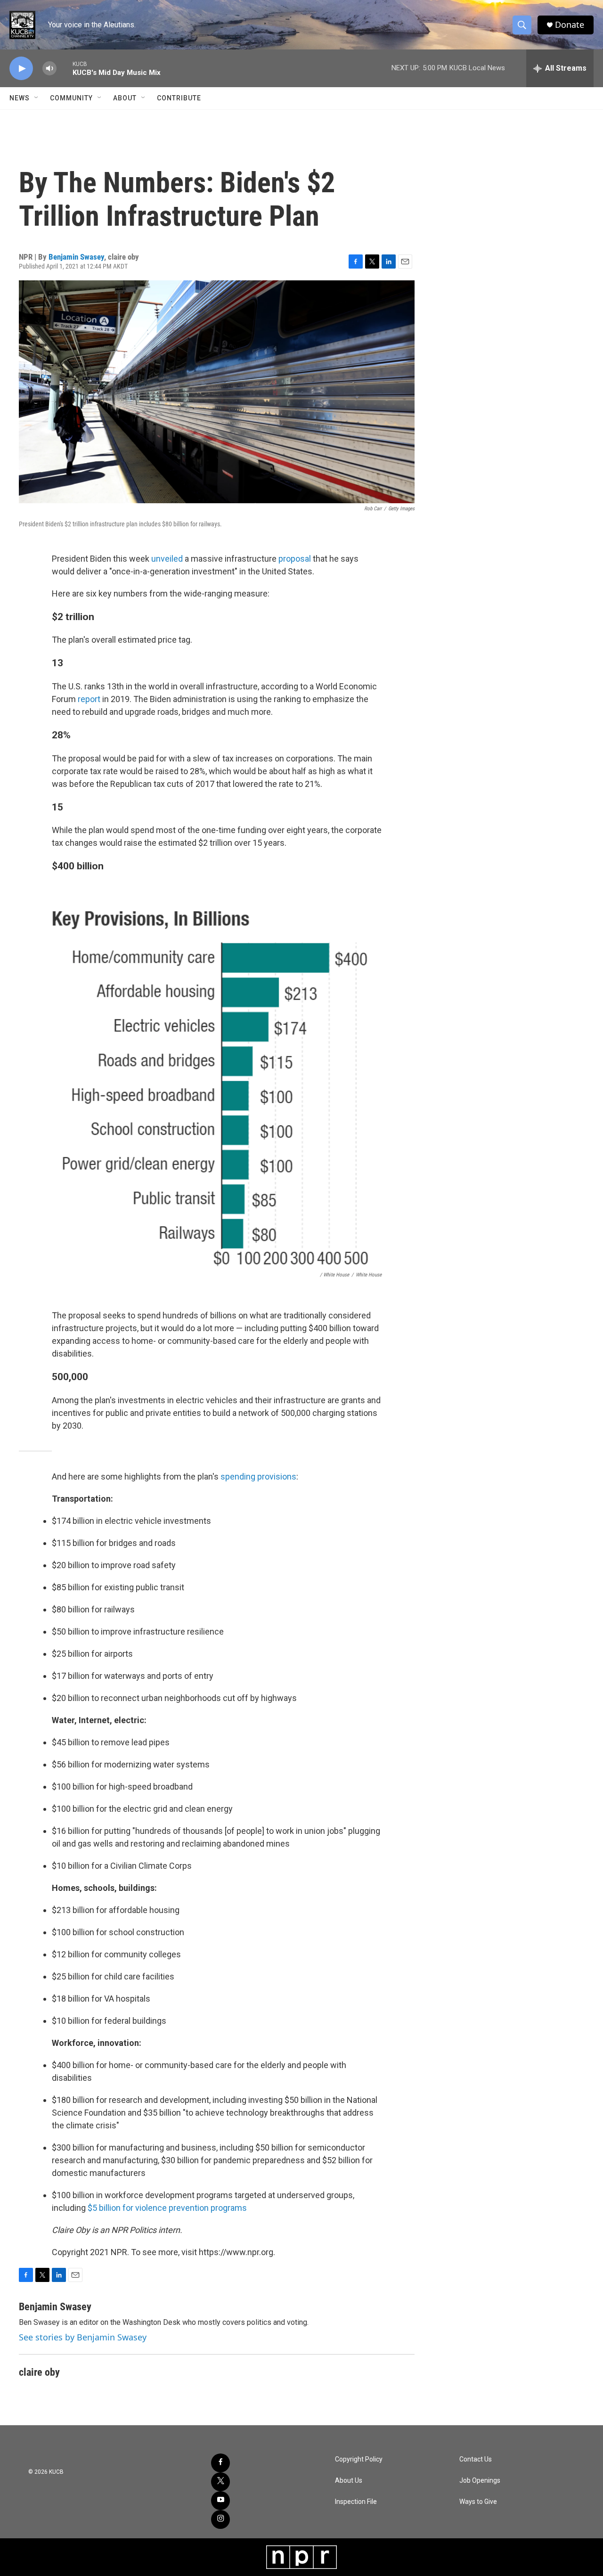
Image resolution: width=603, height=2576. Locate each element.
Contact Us (476, 2459)
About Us (349, 2481)
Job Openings (480, 2481)
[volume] (49, 69)
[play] (21, 69)
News (20, 98)
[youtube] (220, 2501)
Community (71, 98)
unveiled (167, 559)
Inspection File (356, 2502)
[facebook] (220, 2463)
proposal (295, 559)
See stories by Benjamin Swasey (83, 2337)
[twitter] (220, 2482)
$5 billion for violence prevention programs (167, 2208)
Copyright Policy (359, 2459)
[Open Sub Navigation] (37, 98)
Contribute (179, 98)
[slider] (65, 68)
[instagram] (220, 2519)
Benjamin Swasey (76, 257)
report (89, 699)
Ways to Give (478, 2502)
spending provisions (258, 1476)
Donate (570, 25)
